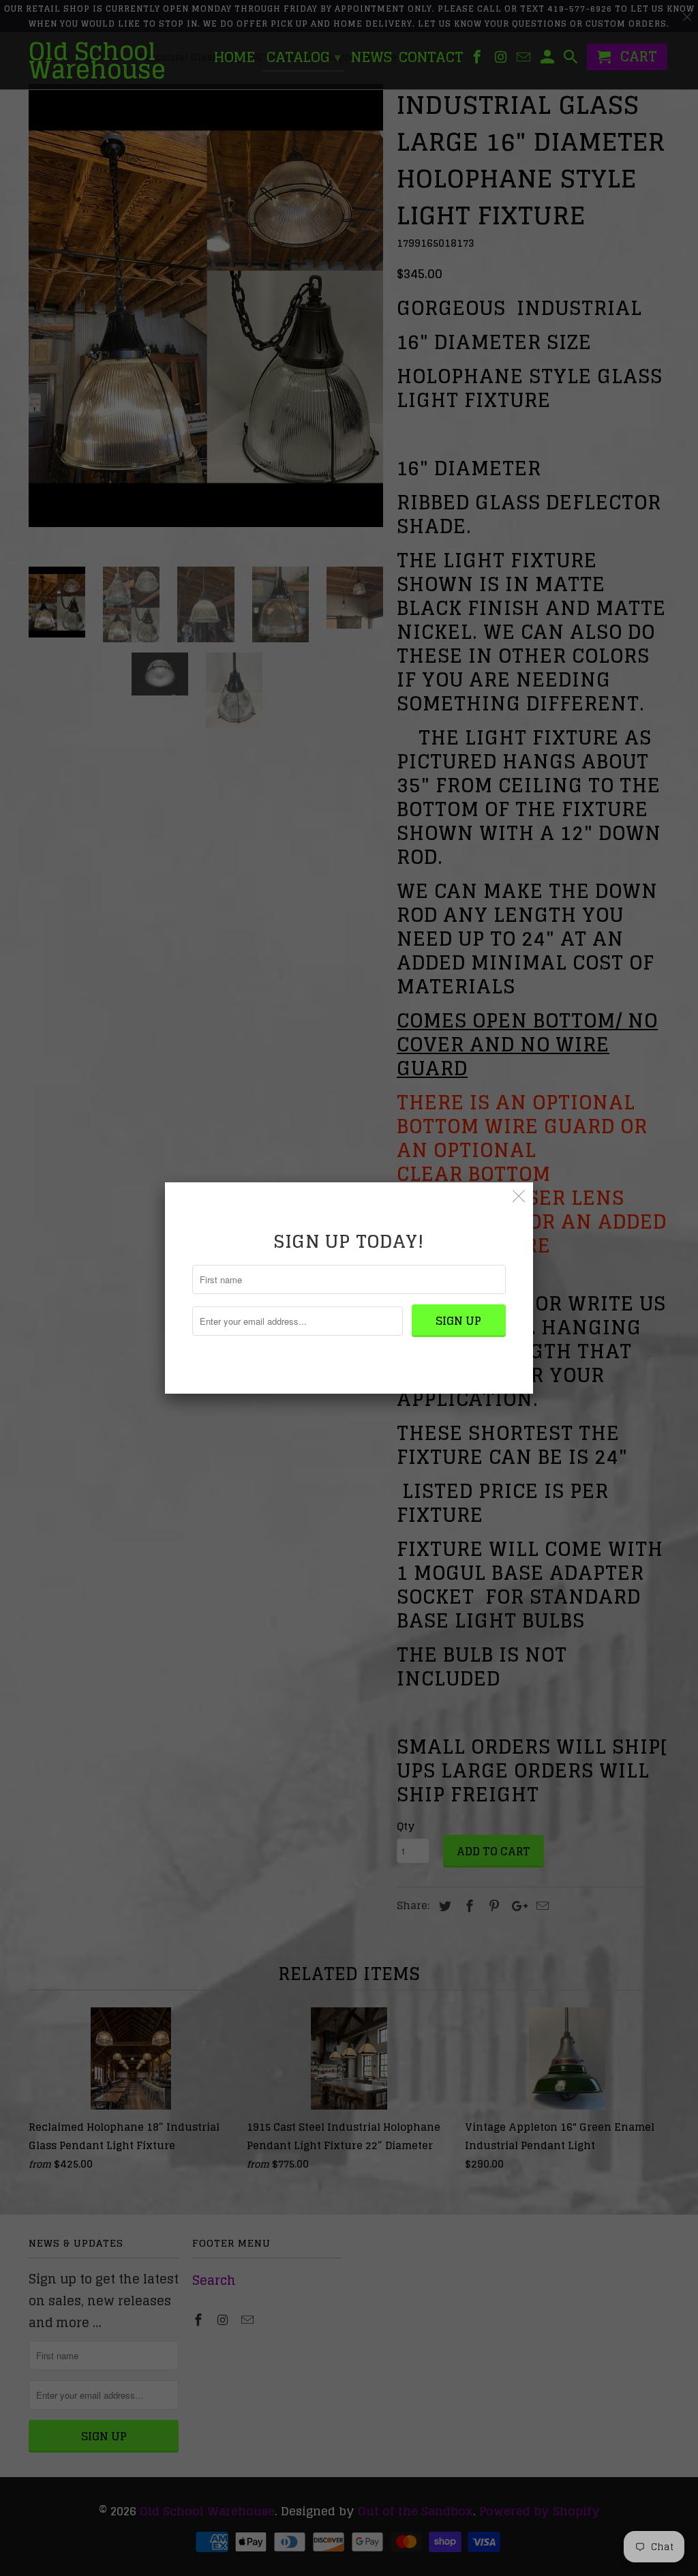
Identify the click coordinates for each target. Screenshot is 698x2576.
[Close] (519, 1196)
